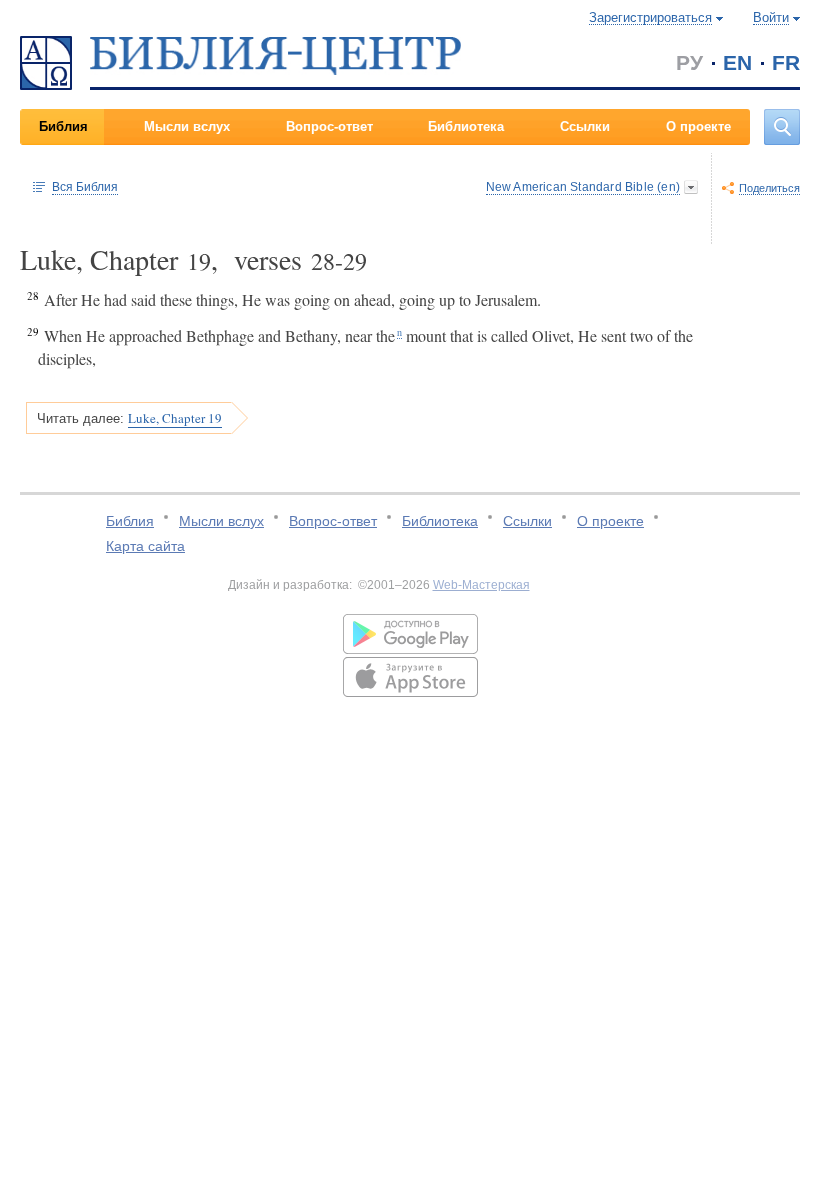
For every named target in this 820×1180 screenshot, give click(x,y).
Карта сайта (145, 546)
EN (737, 62)
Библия (63, 126)
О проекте (698, 126)
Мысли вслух (187, 126)
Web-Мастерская (481, 585)
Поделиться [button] (769, 188)
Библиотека (466, 126)
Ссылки (585, 126)
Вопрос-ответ (329, 126)
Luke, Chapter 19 (175, 418)
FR (786, 62)
